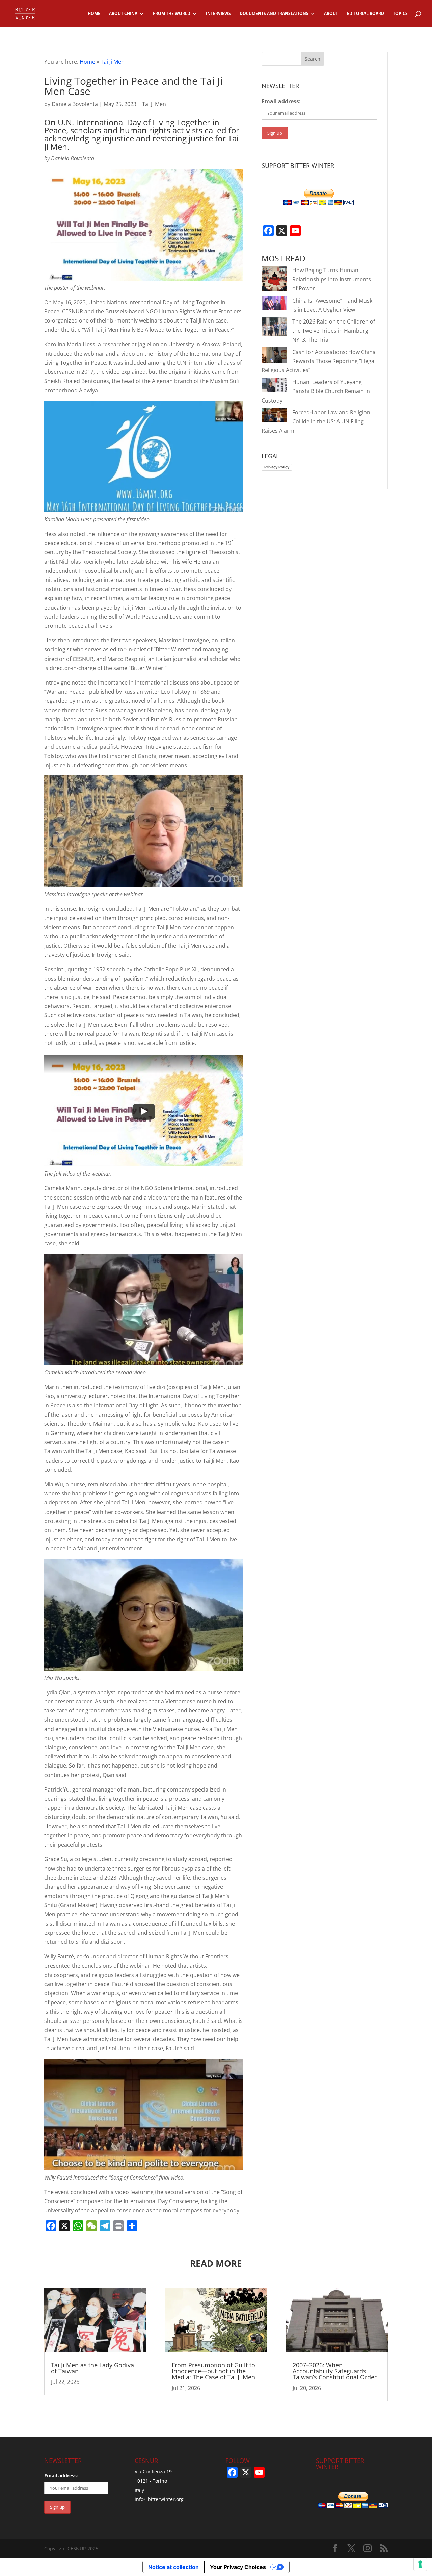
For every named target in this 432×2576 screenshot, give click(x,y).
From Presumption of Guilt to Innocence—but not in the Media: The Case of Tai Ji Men (213, 2371)
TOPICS (400, 14)
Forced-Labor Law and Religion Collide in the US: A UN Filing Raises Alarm (316, 421)
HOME (94, 14)
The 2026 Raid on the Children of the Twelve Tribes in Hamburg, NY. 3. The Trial (334, 331)
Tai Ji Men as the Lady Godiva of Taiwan (92, 2368)
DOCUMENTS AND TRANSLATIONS (274, 14)
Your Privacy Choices (238, 2567)
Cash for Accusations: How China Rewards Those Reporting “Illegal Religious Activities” (319, 361)
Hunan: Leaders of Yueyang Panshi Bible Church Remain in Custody (316, 391)
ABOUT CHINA (123, 14)
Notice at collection (173, 2567)
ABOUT (331, 14)
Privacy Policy (277, 467)
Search (313, 59)
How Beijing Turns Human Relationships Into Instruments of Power (332, 279)
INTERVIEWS (218, 14)
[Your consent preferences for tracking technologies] (420, 2564)
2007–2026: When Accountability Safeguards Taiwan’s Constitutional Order (335, 2371)
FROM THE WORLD (172, 14)
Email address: (281, 101)
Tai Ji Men (113, 62)
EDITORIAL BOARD (366, 14)
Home (87, 62)
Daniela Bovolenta (75, 104)
